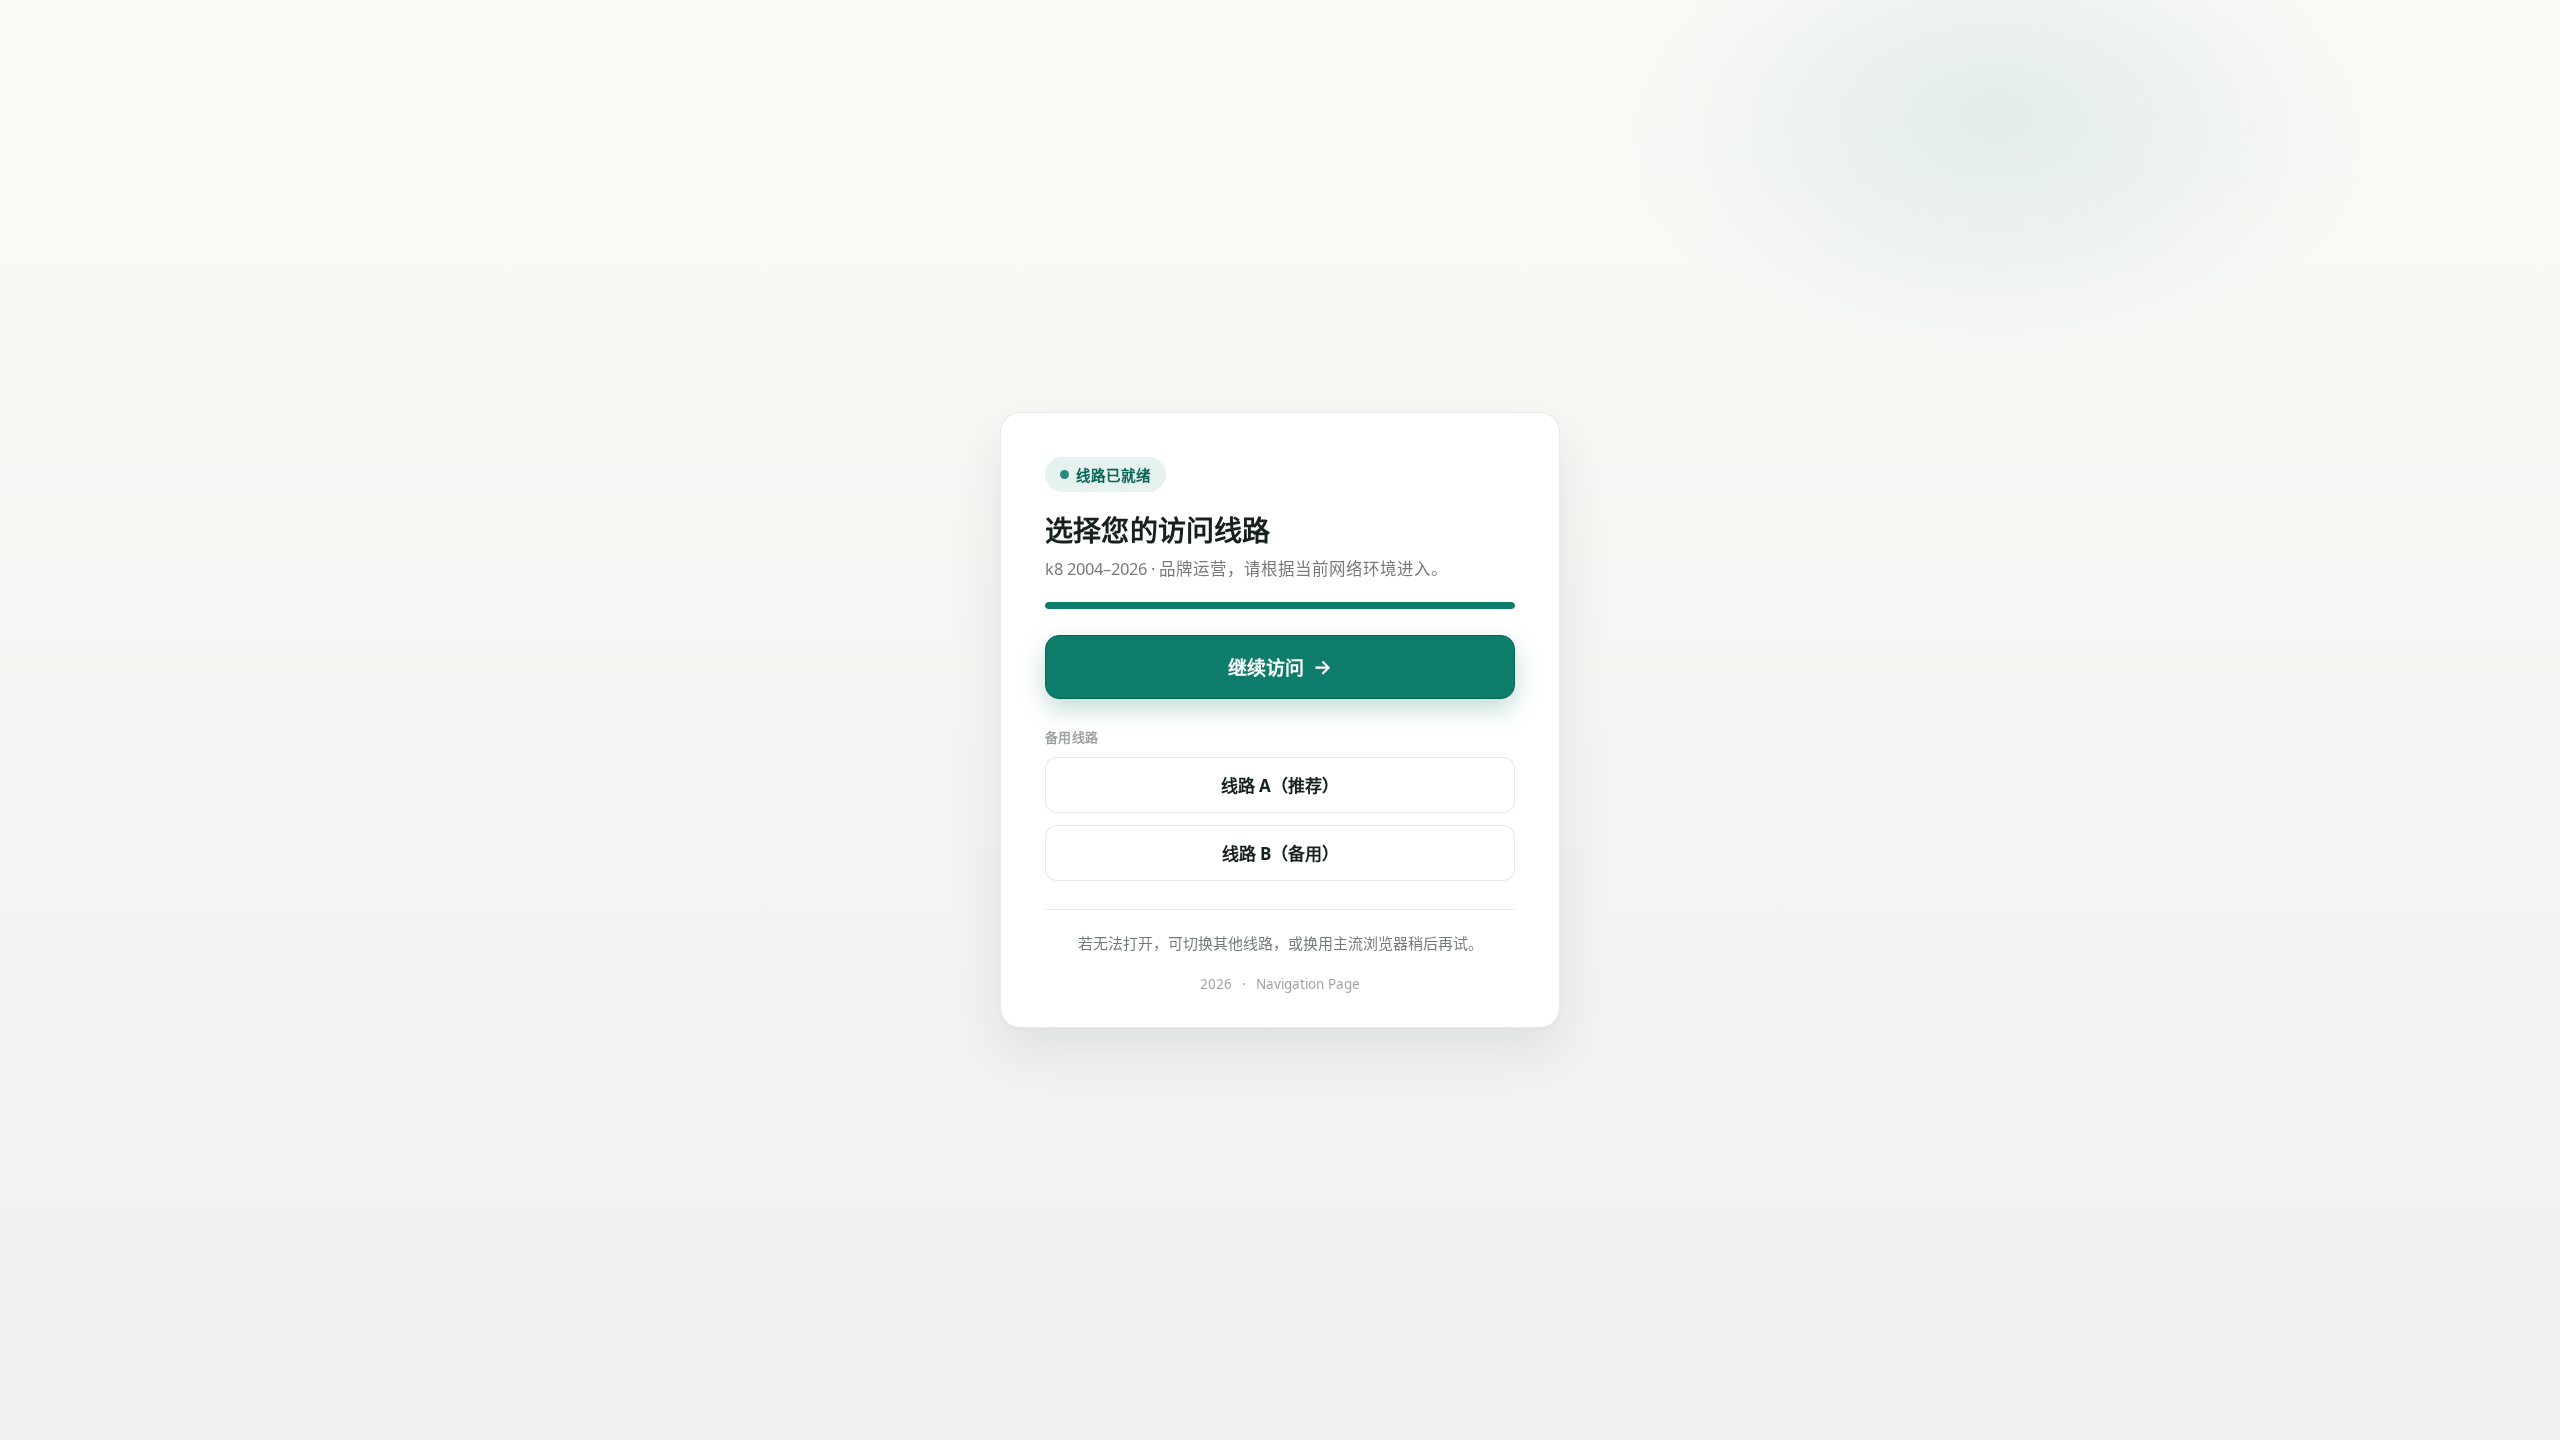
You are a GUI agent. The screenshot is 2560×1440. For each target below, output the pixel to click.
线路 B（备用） (1280, 853)
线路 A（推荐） (1280, 785)
